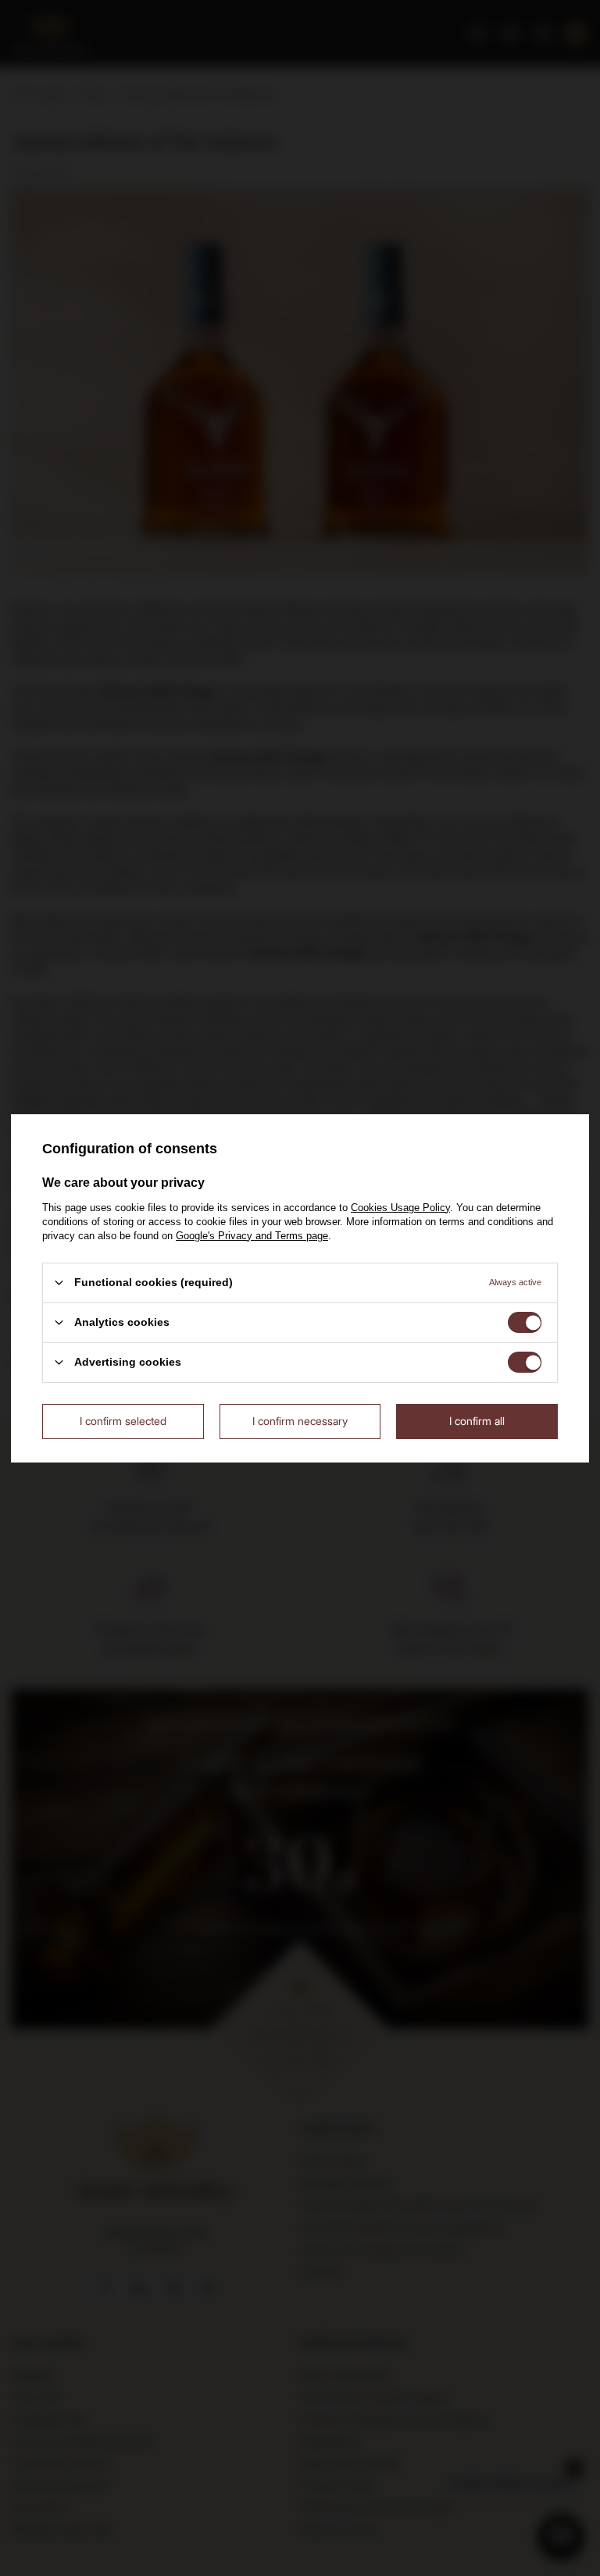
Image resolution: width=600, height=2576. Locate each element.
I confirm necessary (300, 1421)
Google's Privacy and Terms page (252, 1235)
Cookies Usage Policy (400, 1207)
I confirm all (477, 1421)
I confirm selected (123, 1421)
